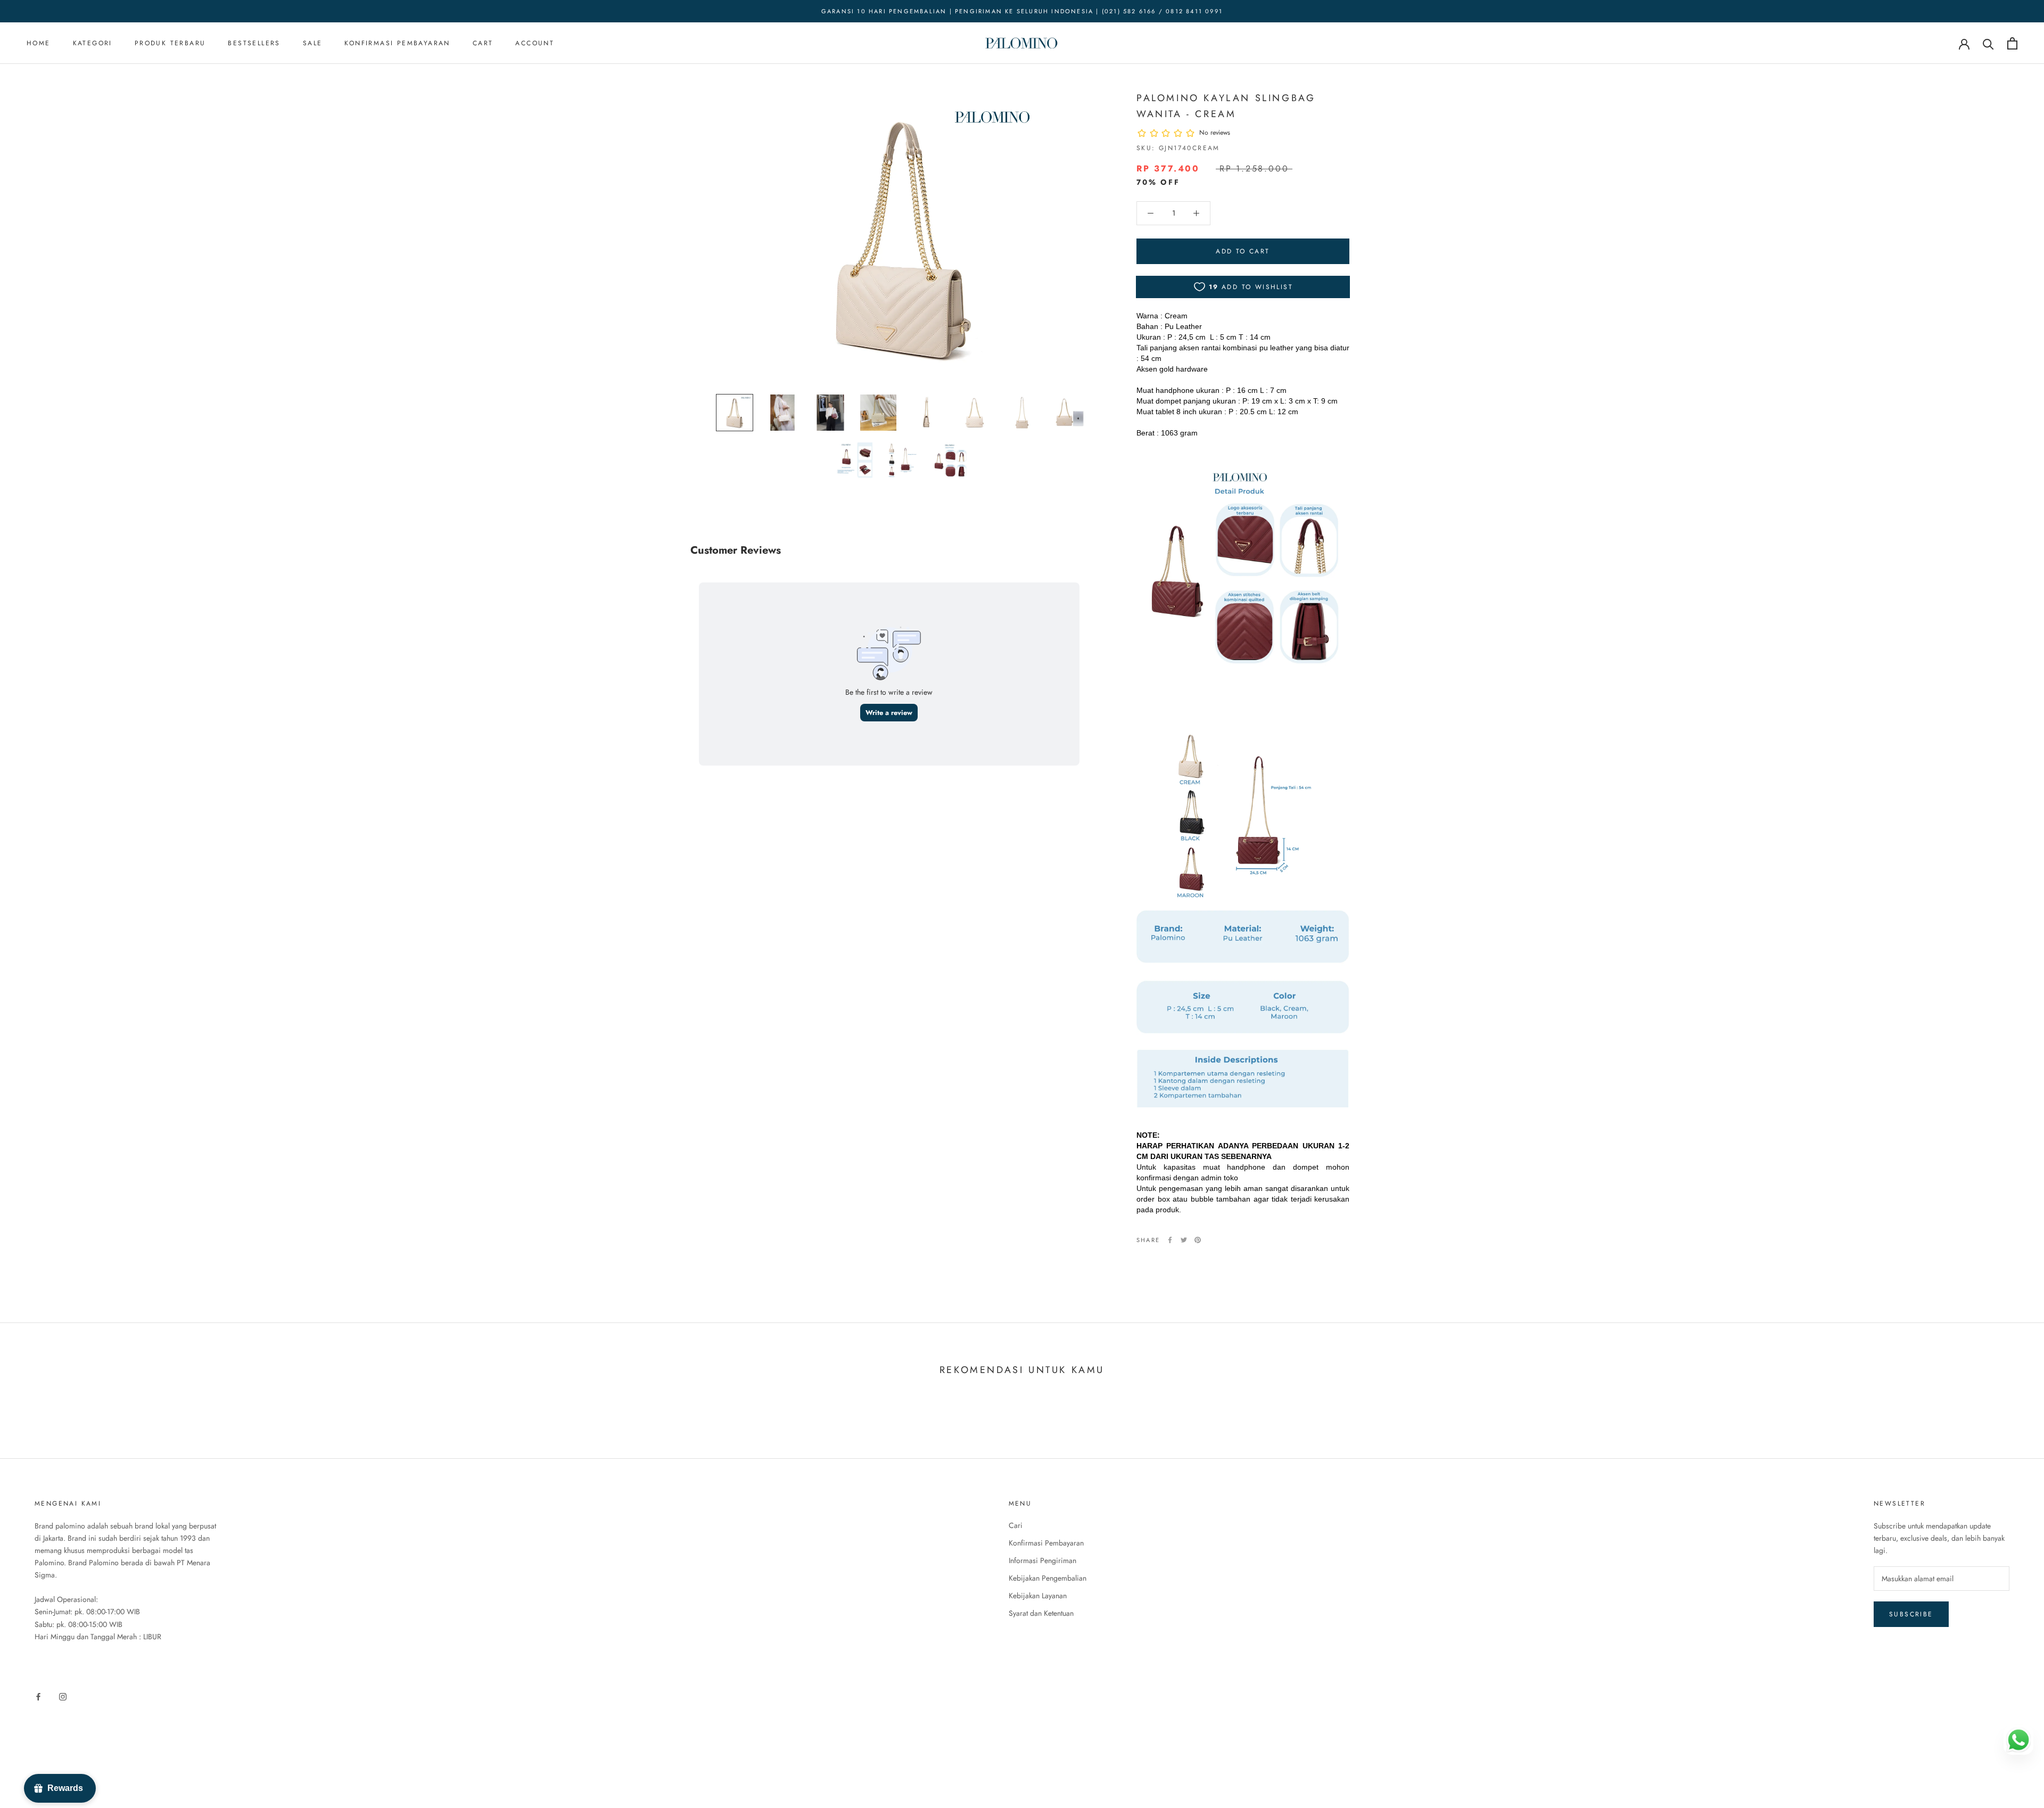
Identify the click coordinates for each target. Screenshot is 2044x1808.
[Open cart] (2012, 43)
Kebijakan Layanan (1038, 1596)
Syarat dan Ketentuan (1041, 1613)
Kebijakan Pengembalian (1048, 1578)
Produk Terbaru (170, 44)
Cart (483, 44)
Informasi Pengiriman (1042, 1560)
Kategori (93, 44)
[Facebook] (1170, 1240)
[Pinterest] (1198, 1240)
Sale (313, 44)
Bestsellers (254, 44)
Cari (1016, 1525)
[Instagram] (63, 1696)
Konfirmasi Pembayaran (397, 44)
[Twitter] (1184, 1240)
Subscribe (1911, 1614)
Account (535, 44)
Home (39, 44)
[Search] (1988, 43)
